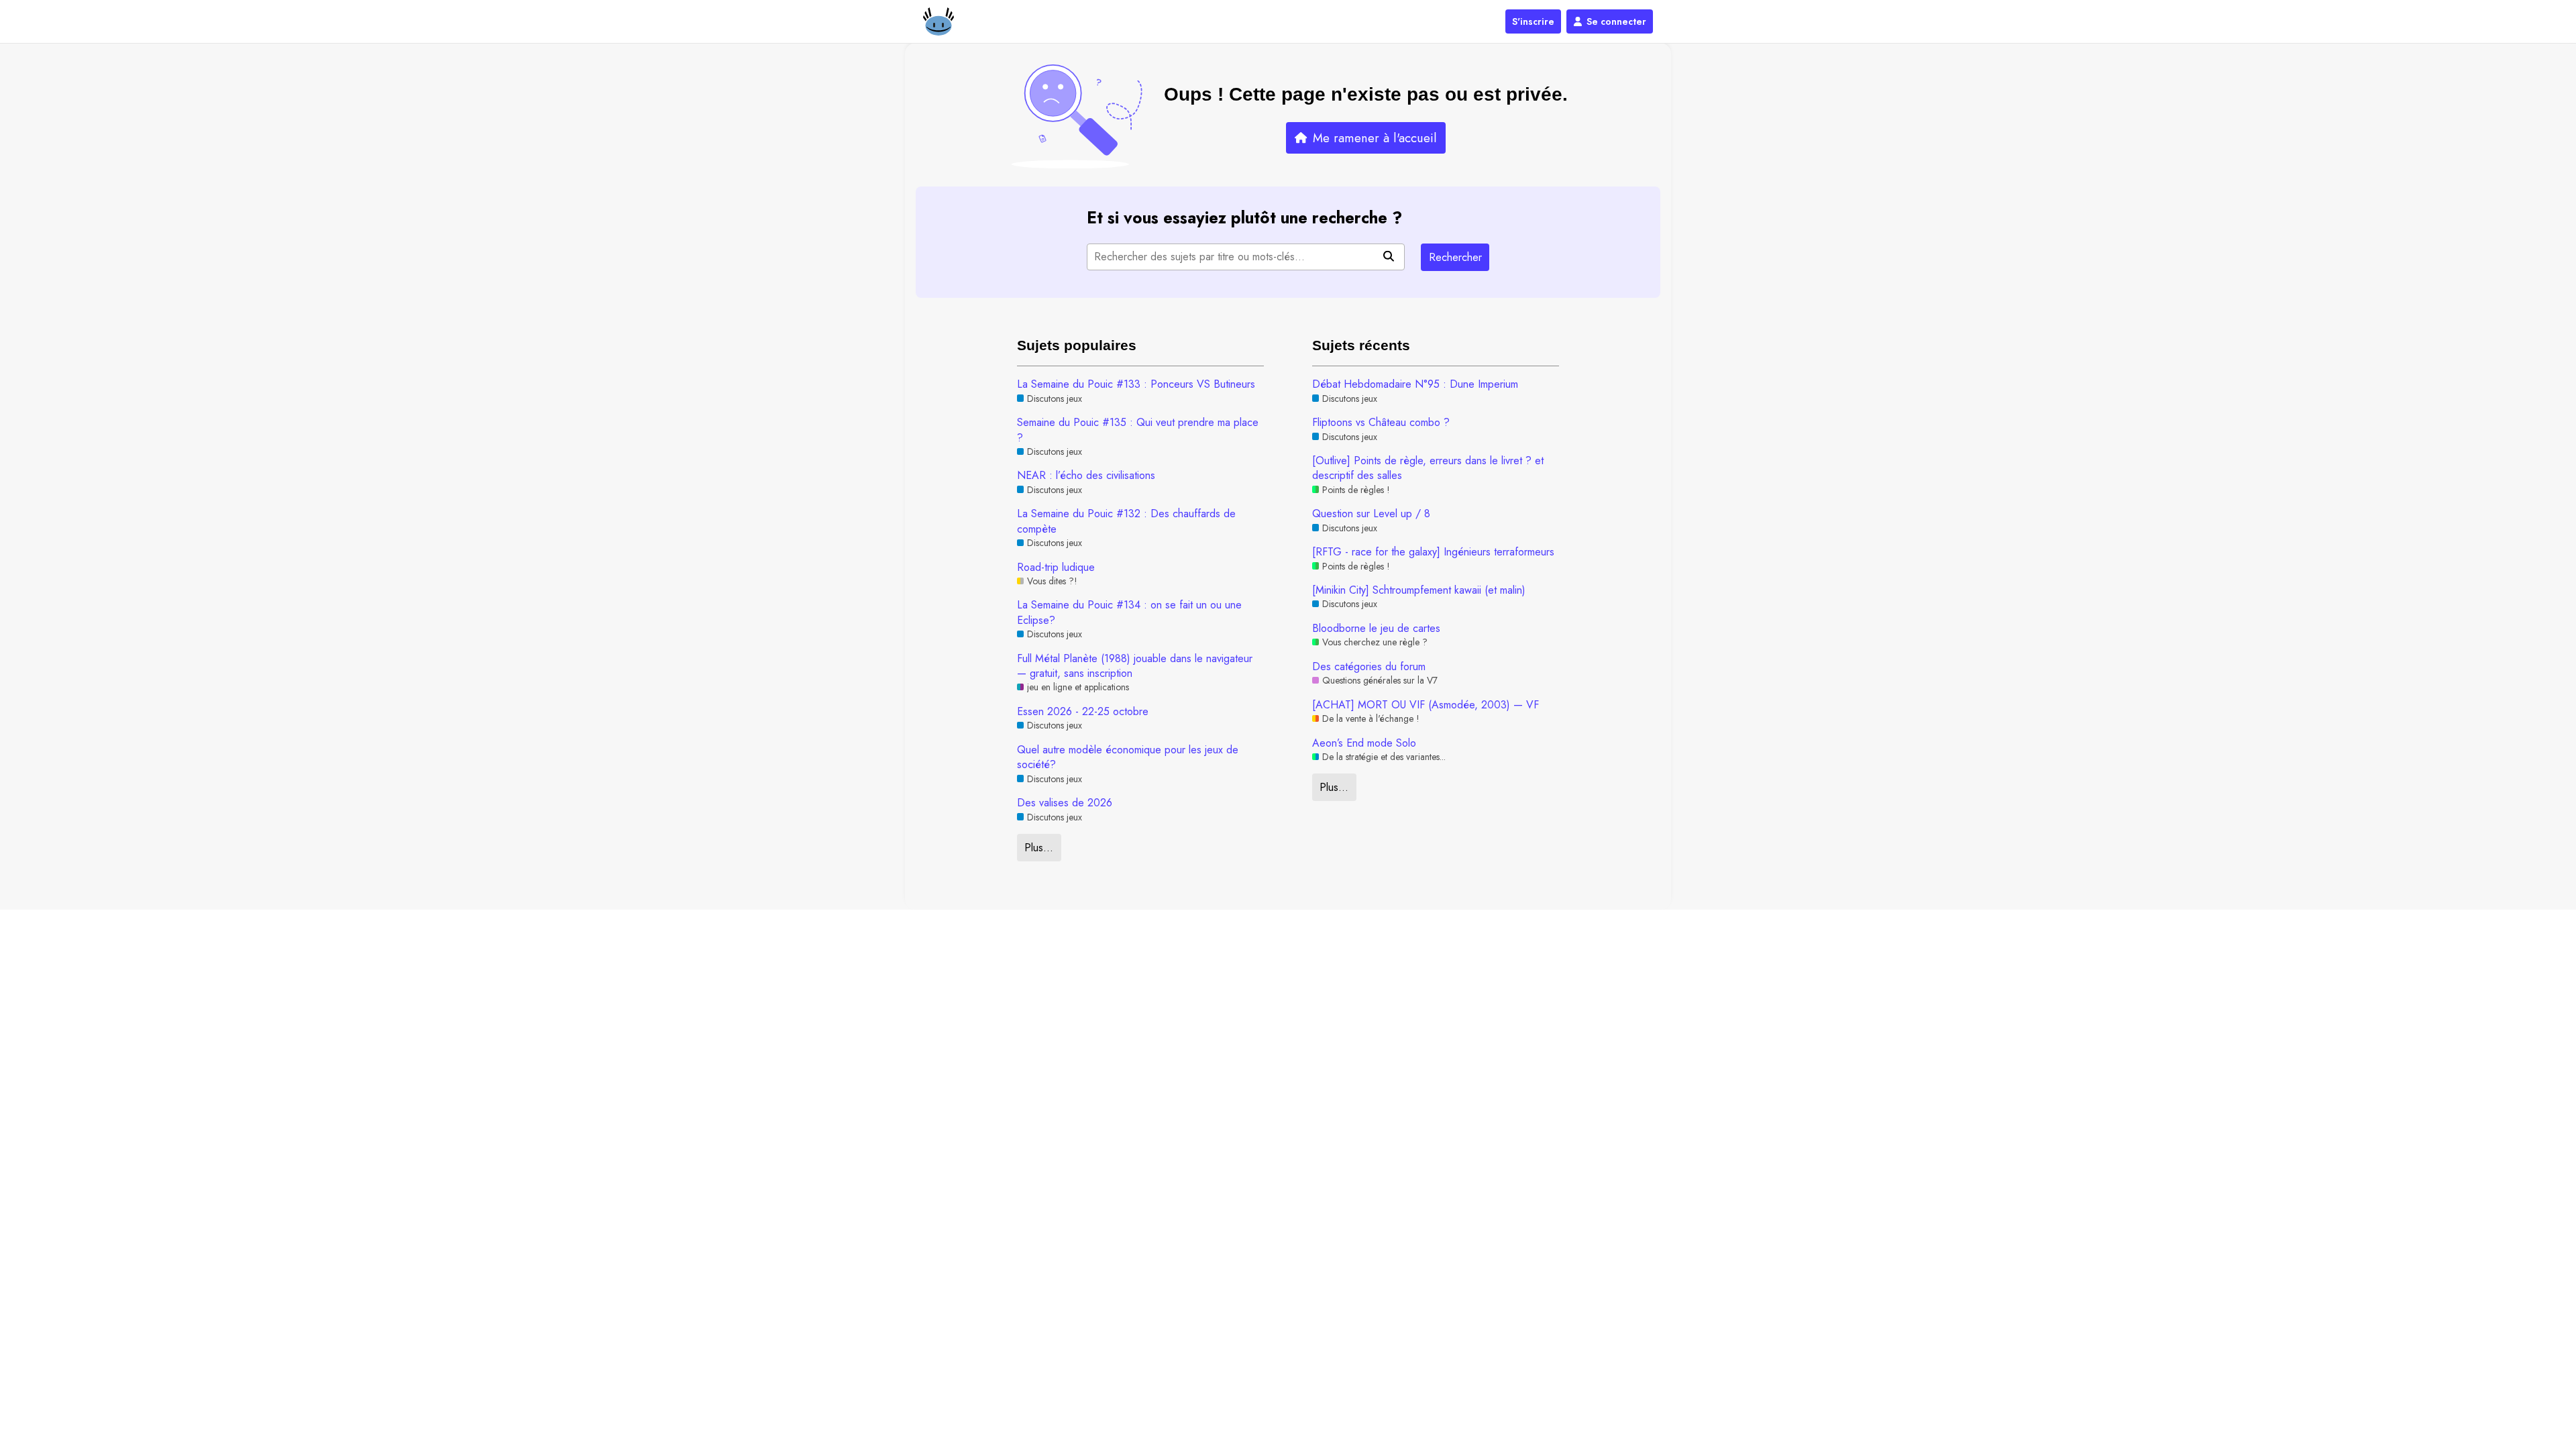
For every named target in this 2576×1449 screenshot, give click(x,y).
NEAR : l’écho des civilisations (1086, 476)
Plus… (1039, 848)
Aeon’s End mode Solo (1364, 743)
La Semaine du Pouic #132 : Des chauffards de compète (1126, 521)
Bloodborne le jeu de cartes (1376, 629)
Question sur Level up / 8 (1371, 514)
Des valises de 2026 (1065, 803)
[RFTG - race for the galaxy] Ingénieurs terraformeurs (1433, 552)
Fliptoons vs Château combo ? (1381, 423)
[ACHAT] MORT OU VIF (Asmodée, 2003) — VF (1426, 705)
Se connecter (1616, 21)
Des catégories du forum (1369, 667)
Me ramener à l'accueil (1375, 138)
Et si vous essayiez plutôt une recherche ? (1244, 218)
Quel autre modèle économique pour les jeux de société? (1128, 757)
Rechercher (1455, 257)
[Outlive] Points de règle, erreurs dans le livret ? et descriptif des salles (1428, 468)
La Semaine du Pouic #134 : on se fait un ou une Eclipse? (1129, 612)
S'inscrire (1533, 21)
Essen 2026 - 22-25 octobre (1083, 712)
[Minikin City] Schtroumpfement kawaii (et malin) (1419, 590)
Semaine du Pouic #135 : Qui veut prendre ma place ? (1138, 430)
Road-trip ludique (1056, 568)
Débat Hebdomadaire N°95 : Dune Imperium (1415, 384)
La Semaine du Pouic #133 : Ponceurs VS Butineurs (1136, 384)
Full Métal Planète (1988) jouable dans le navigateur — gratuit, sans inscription (1135, 666)
